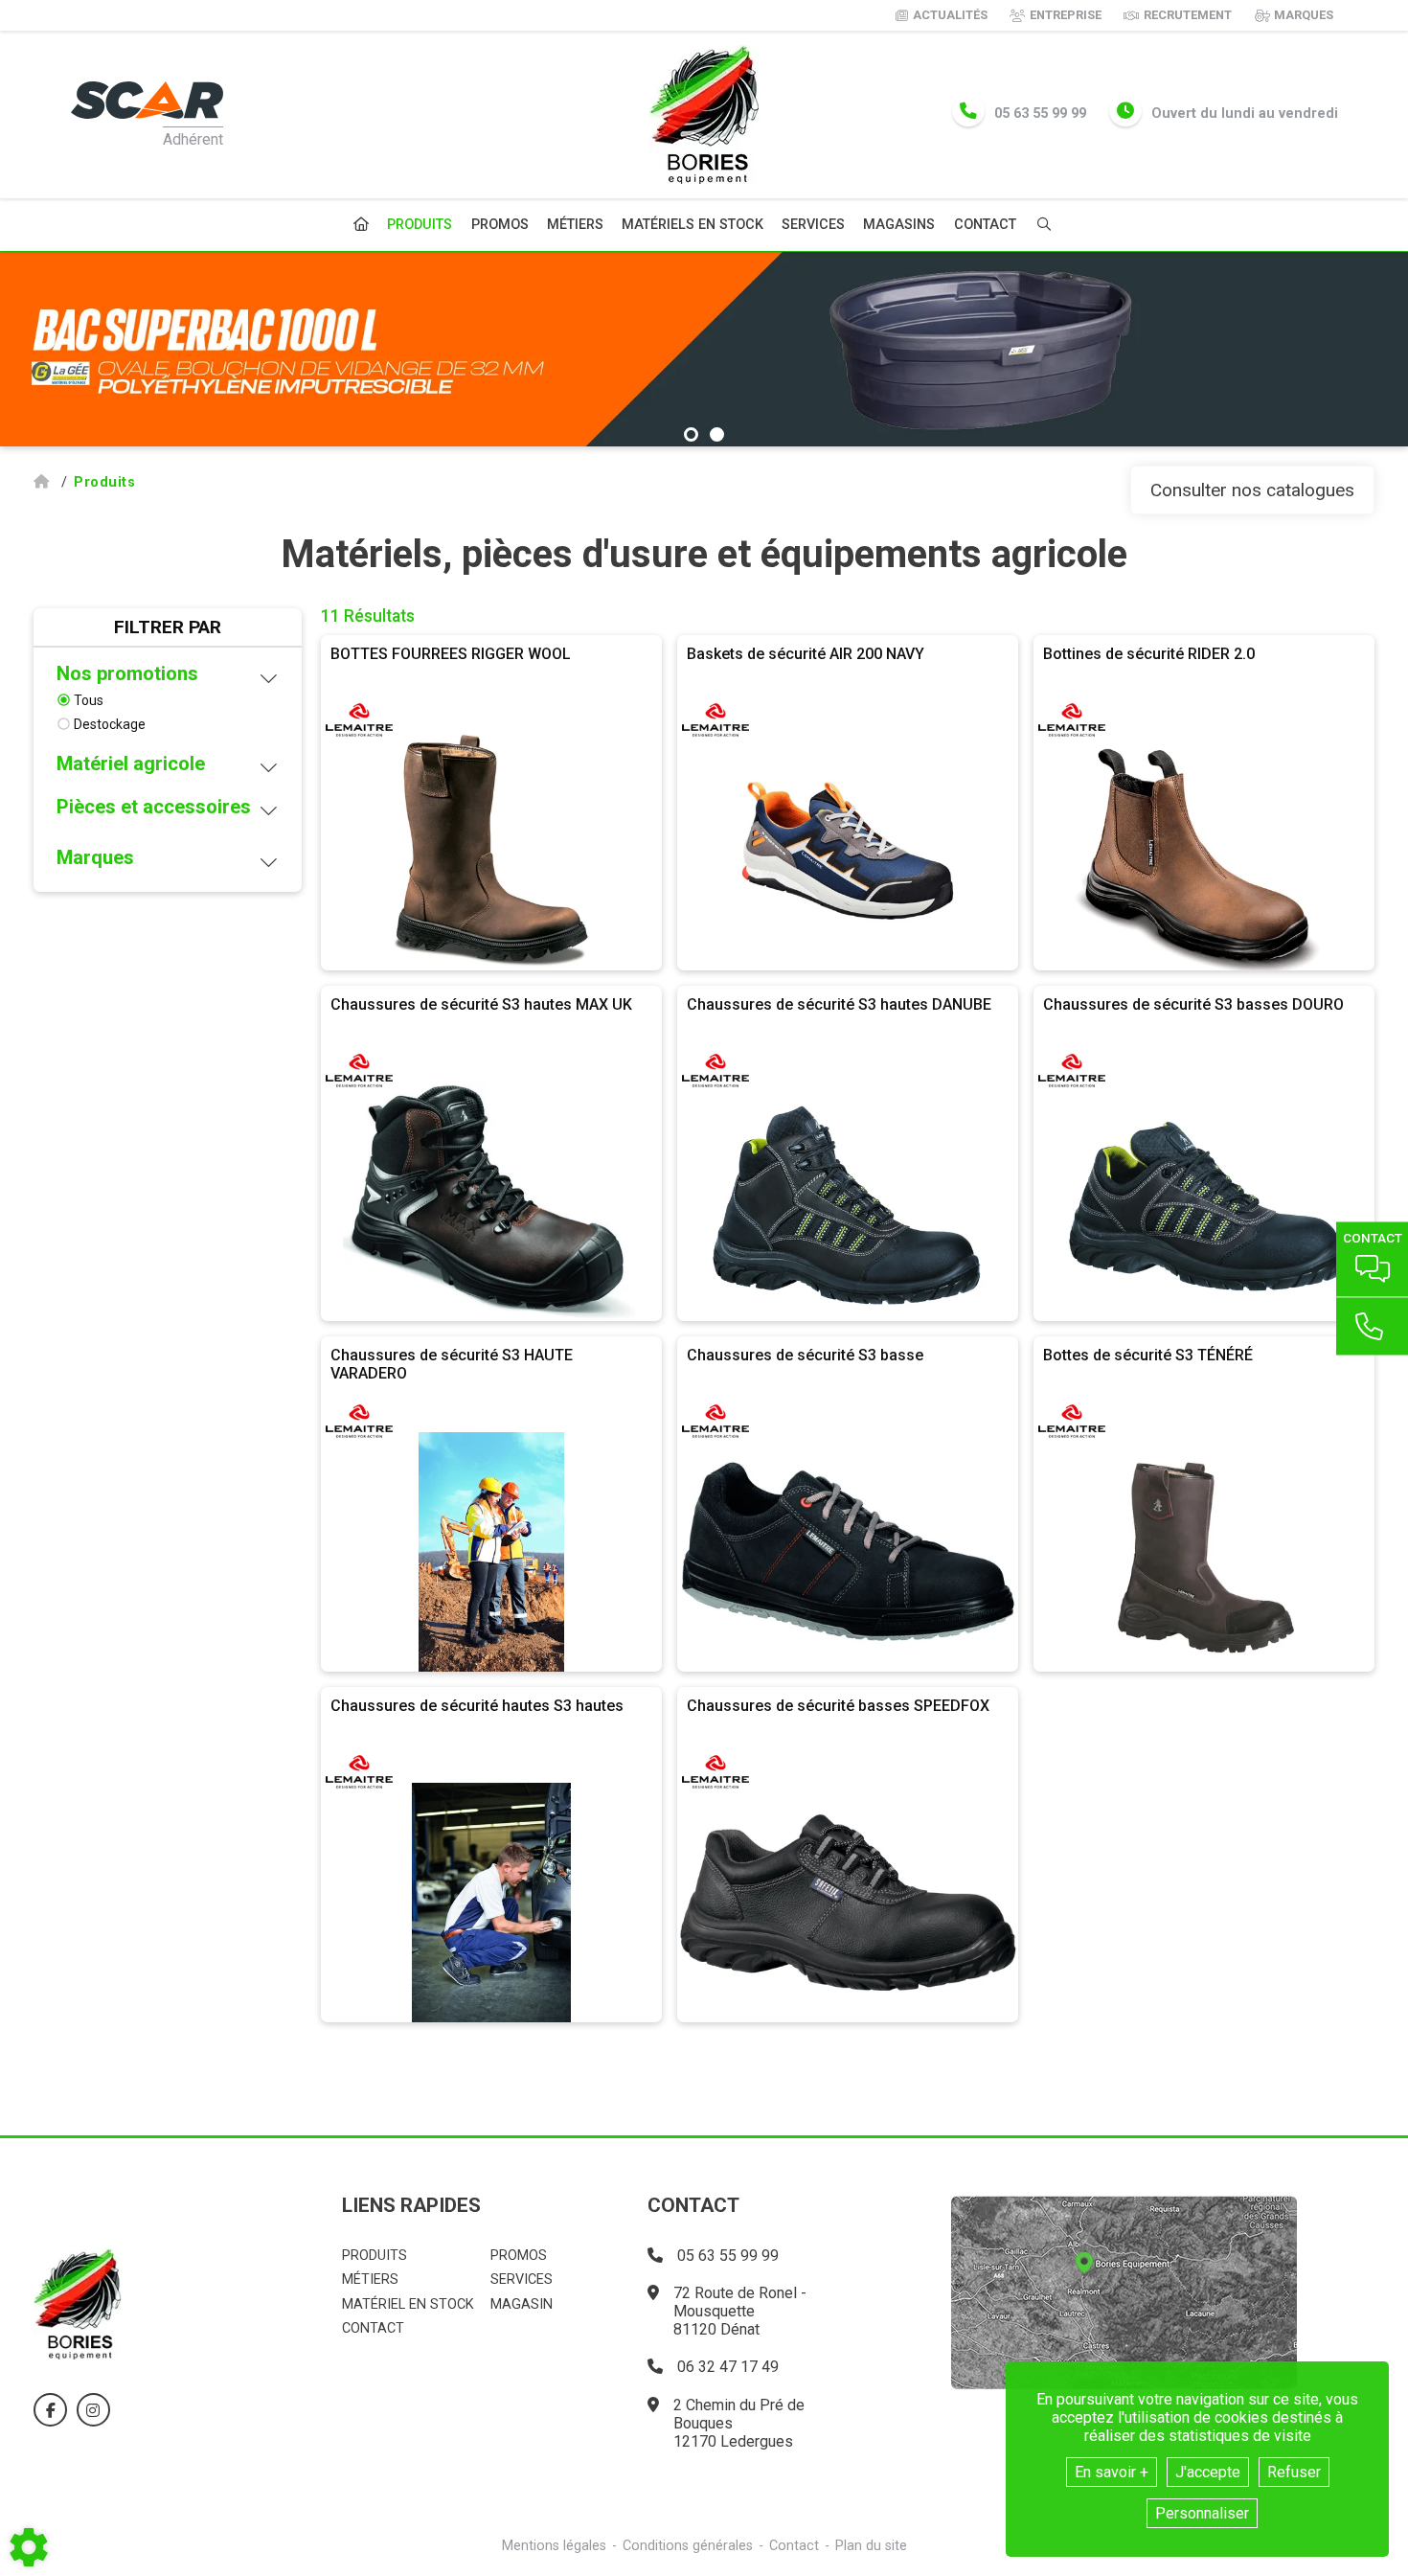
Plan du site (871, 2546)
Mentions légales (554, 2546)
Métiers (575, 225)
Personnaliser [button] (1202, 2513)
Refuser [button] (1294, 2472)
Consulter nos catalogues (1252, 490)
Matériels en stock (693, 225)
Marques (1304, 15)
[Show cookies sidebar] (29, 2547)
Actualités (950, 15)
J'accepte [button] (1208, 2472)
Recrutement (1188, 15)
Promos (500, 225)
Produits (420, 225)
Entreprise (1066, 15)
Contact (985, 225)
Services (813, 225)
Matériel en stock (408, 2304)
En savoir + (1112, 2472)
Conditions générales (688, 2546)
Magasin (522, 2304)
